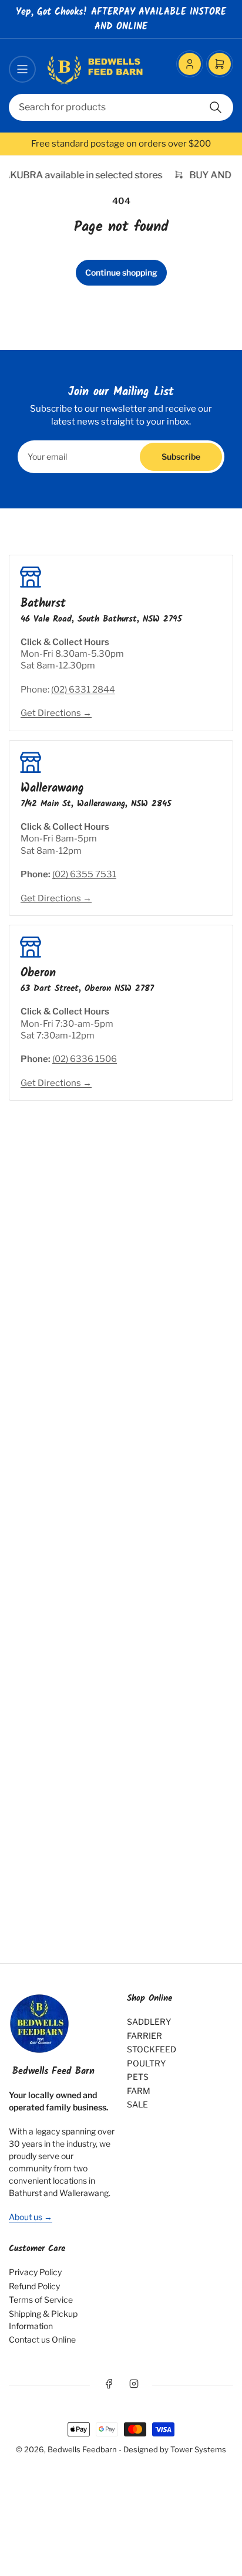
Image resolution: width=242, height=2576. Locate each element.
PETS (138, 2077)
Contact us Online (42, 2339)
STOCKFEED (152, 2049)
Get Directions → (56, 713)
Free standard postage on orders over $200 (121, 144)
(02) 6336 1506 (85, 1059)
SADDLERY (149, 2022)
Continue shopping (121, 272)
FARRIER (144, 2036)
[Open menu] (22, 69)
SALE (137, 2104)
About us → (31, 2217)
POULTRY (146, 2063)
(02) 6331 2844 (83, 690)
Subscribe (181, 457)
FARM (139, 2091)
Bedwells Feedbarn (82, 2449)
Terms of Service (41, 2300)
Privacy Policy (35, 2272)
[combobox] (121, 107)
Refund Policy (34, 2286)
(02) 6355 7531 (84, 874)
